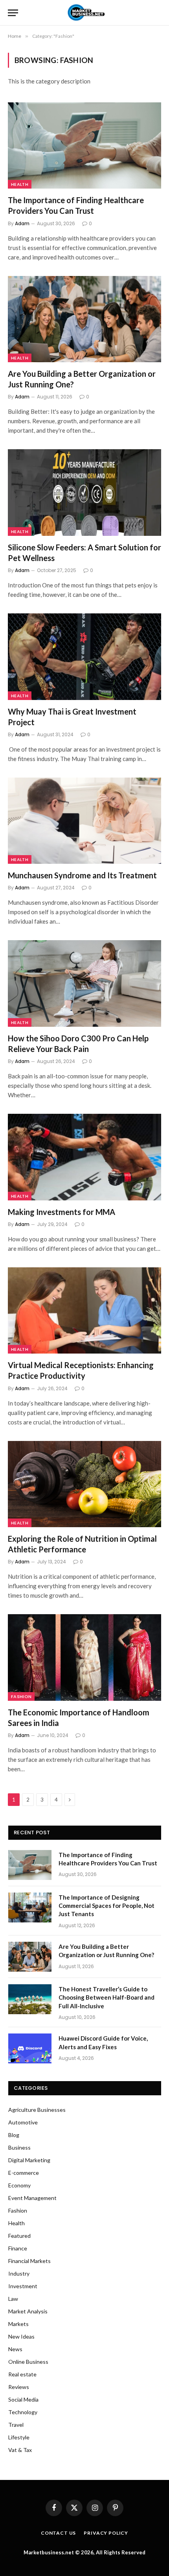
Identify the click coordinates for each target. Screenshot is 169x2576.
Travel (16, 2425)
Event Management (32, 2198)
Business (19, 2147)
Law (13, 2299)
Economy (19, 2185)
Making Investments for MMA (62, 1212)
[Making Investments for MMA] (84, 1157)
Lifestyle (19, 2437)
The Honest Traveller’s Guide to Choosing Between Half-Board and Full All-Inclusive (107, 1997)
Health (20, 184)
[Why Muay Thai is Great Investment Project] (84, 657)
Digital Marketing (29, 2160)
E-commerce (24, 2173)
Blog (14, 2135)
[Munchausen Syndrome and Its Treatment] (84, 821)
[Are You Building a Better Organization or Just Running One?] (84, 319)
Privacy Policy (106, 2533)
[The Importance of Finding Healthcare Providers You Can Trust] (84, 145)
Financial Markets (29, 2261)
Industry (19, 2273)
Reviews (19, 2387)
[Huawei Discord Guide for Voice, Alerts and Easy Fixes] (30, 2048)
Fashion (21, 1696)
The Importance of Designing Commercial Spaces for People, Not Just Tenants (107, 1906)
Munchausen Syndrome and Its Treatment (82, 875)
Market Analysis (28, 2311)
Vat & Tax (20, 2450)
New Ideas (21, 2336)
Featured (19, 2236)
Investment (23, 2286)
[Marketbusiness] (85, 13)
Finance (18, 2248)
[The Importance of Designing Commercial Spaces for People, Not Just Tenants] (30, 1907)
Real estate (22, 2374)
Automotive (23, 2122)
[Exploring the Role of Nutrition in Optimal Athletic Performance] (84, 1484)
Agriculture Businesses (37, 2110)
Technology (23, 2412)
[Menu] (13, 13)
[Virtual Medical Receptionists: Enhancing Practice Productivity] (84, 1310)
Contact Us (58, 2533)
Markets (18, 2324)
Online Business (28, 2362)
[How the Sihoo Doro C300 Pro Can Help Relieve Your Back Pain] (84, 983)
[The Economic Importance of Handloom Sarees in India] (84, 1657)
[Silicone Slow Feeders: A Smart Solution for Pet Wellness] (84, 492)
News (15, 2349)
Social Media (23, 2399)
